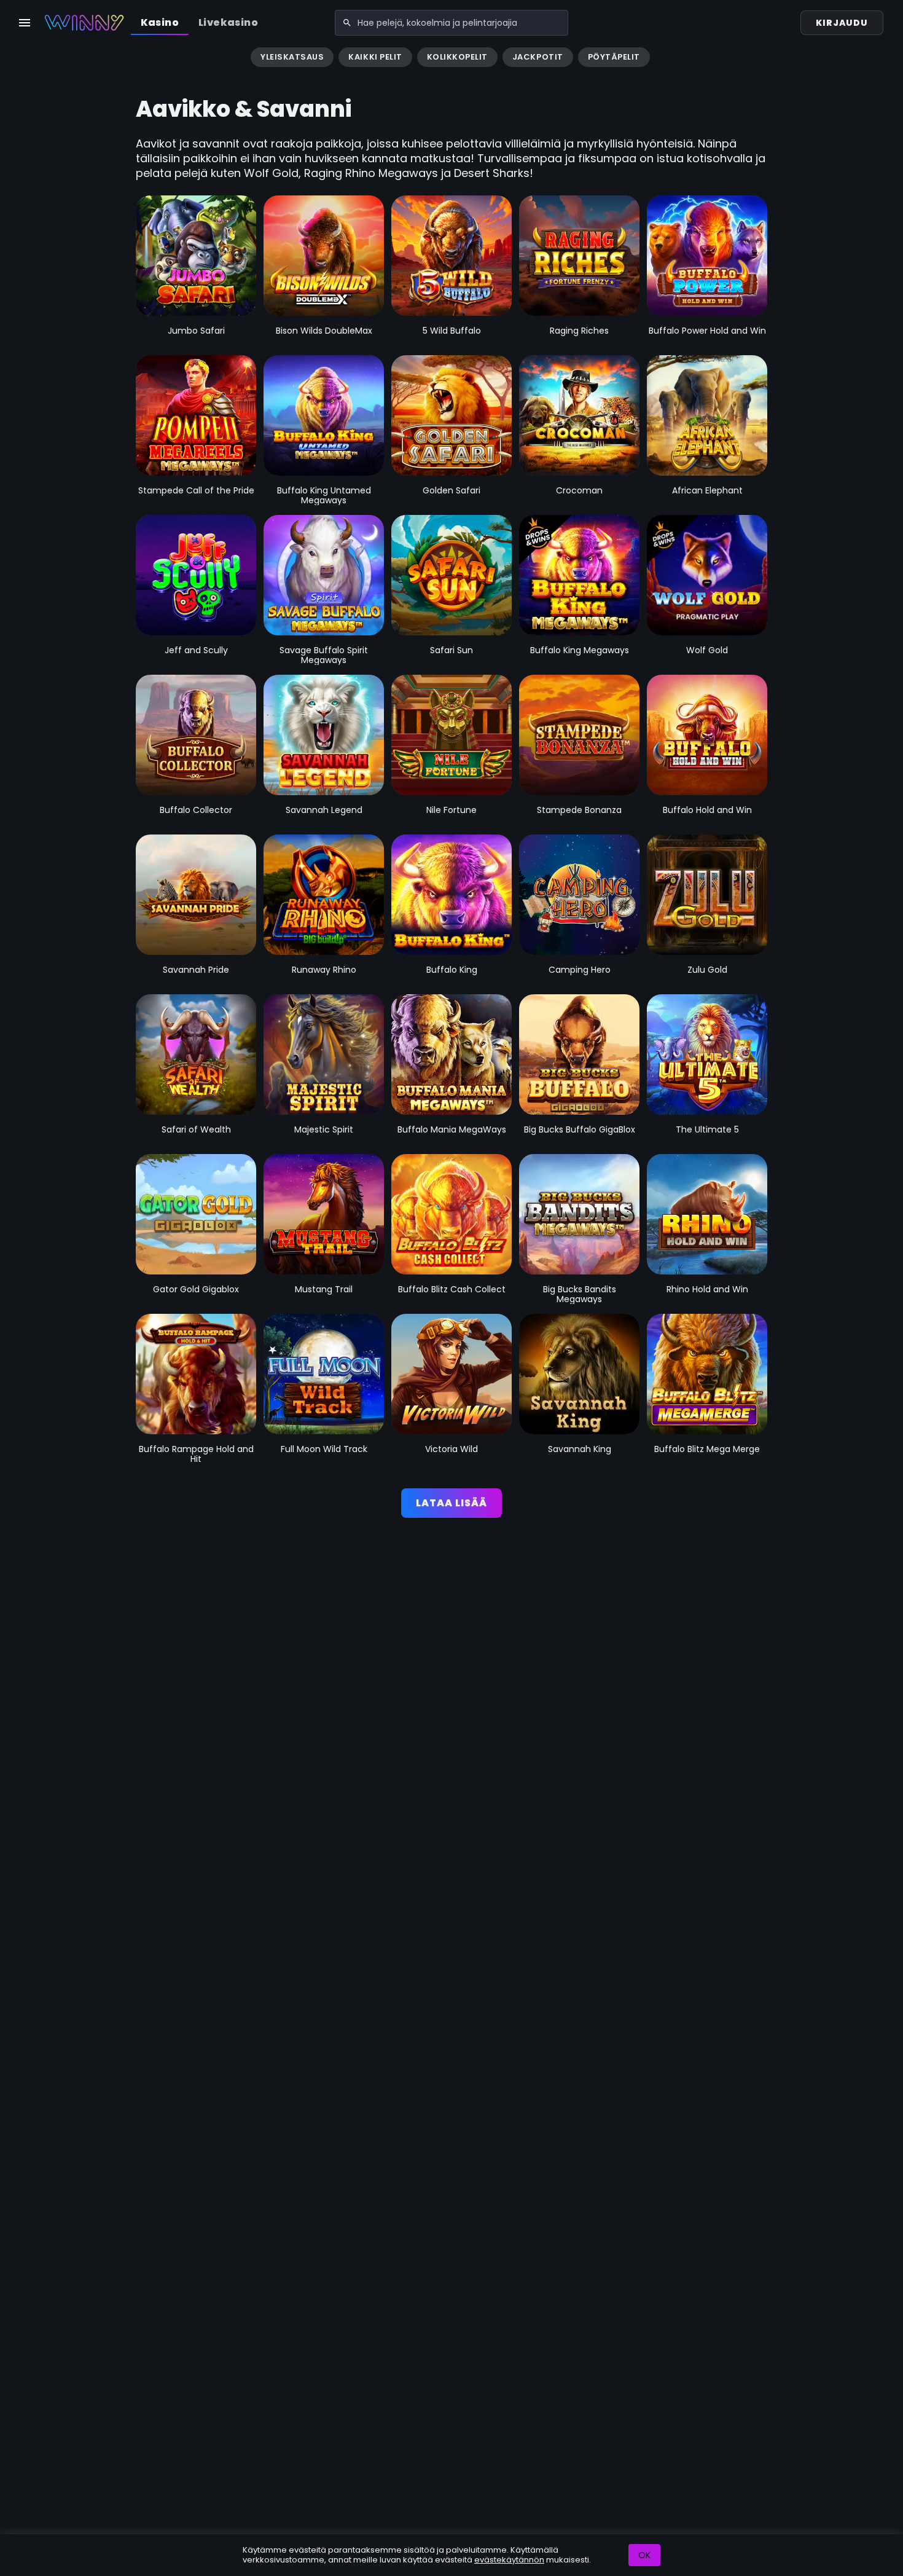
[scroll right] (888, 58)
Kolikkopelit (457, 57)
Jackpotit (538, 57)
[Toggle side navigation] (25, 23)
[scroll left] (15, 58)
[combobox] (451, 23)
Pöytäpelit (614, 57)
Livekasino (228, 22)
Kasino (160, 22)
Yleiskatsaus (292, 57)
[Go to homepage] (84, 23)
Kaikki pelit (375, 57)
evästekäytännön (509, 2560)
